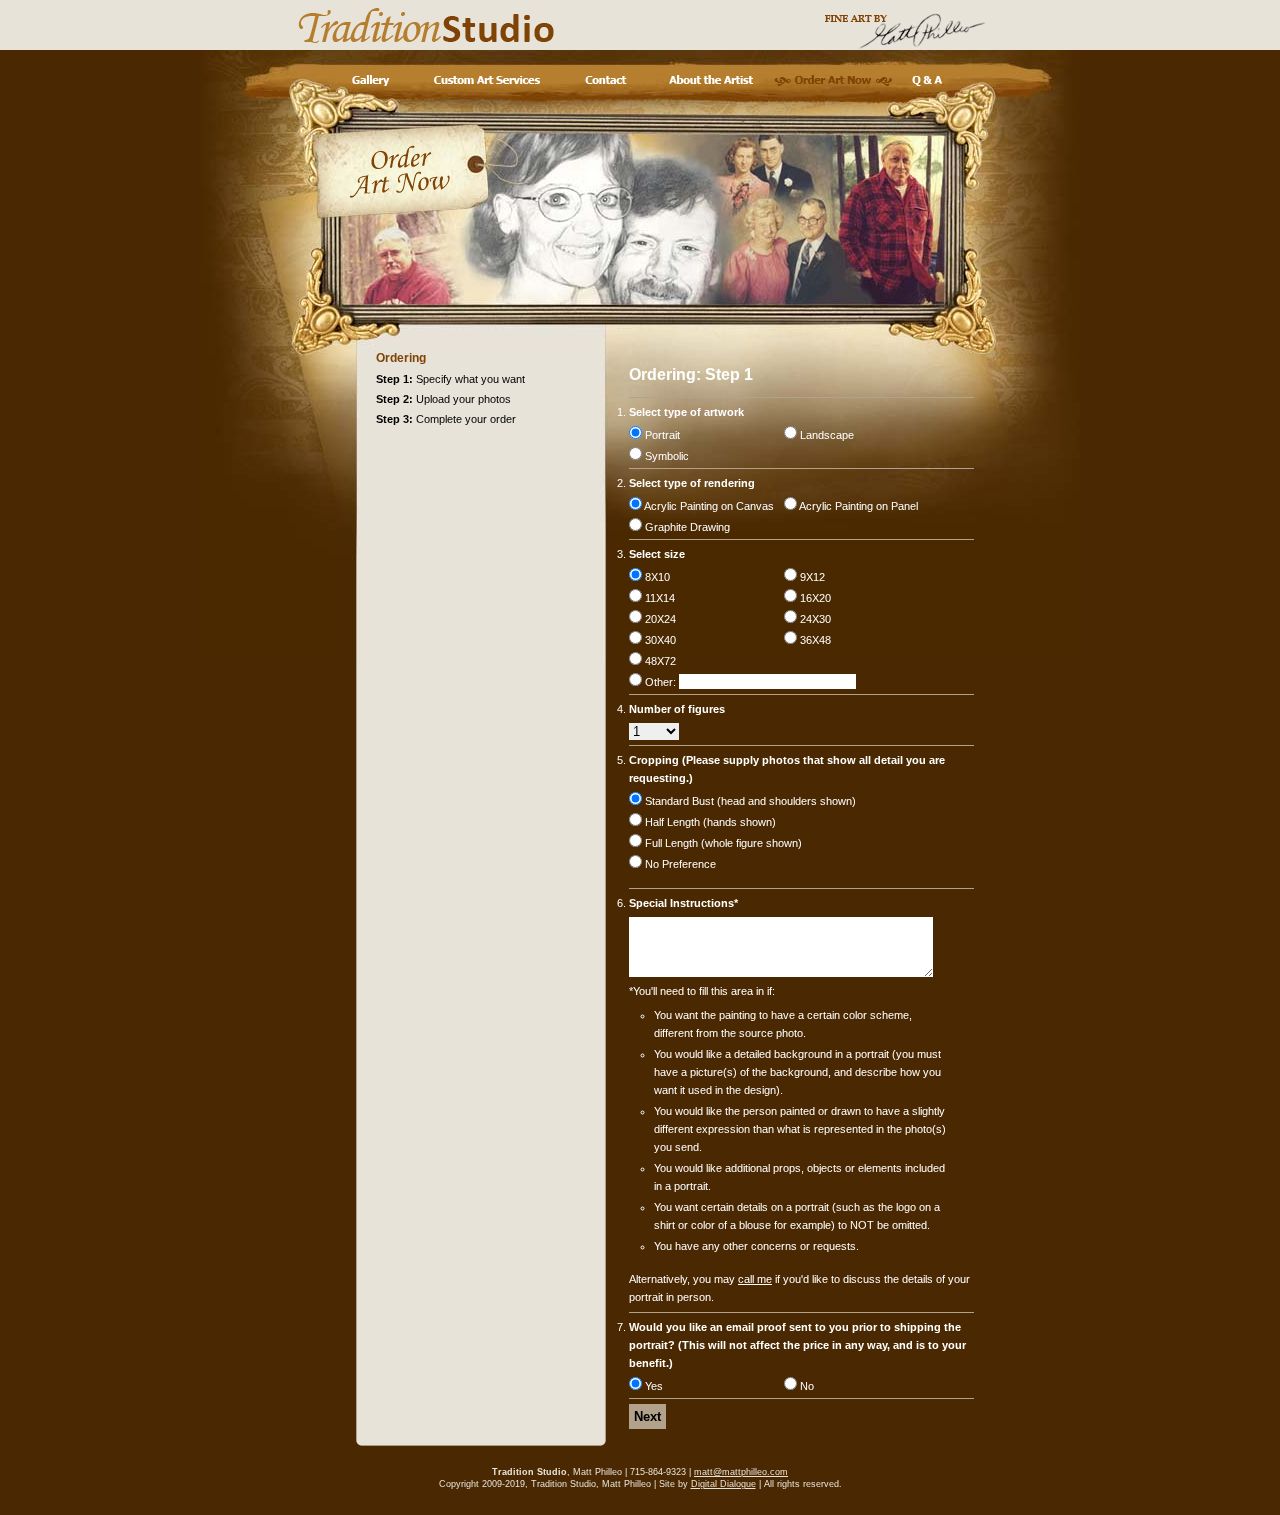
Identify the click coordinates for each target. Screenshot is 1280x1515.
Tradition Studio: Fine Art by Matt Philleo (640, 25)
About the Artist (711, 81)
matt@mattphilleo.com (741, 1472)
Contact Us (605, 81)
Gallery (369, 81)
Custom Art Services (486, 81)
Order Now (833, 81)
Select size (657, 554)
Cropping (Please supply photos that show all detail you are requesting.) (787, 769)
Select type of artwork (686, 412)
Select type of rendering (692, 483)
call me (755, 1279)
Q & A (927, 81)
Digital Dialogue (723, 1484)
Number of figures (677, 709)
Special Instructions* (683, 903)
